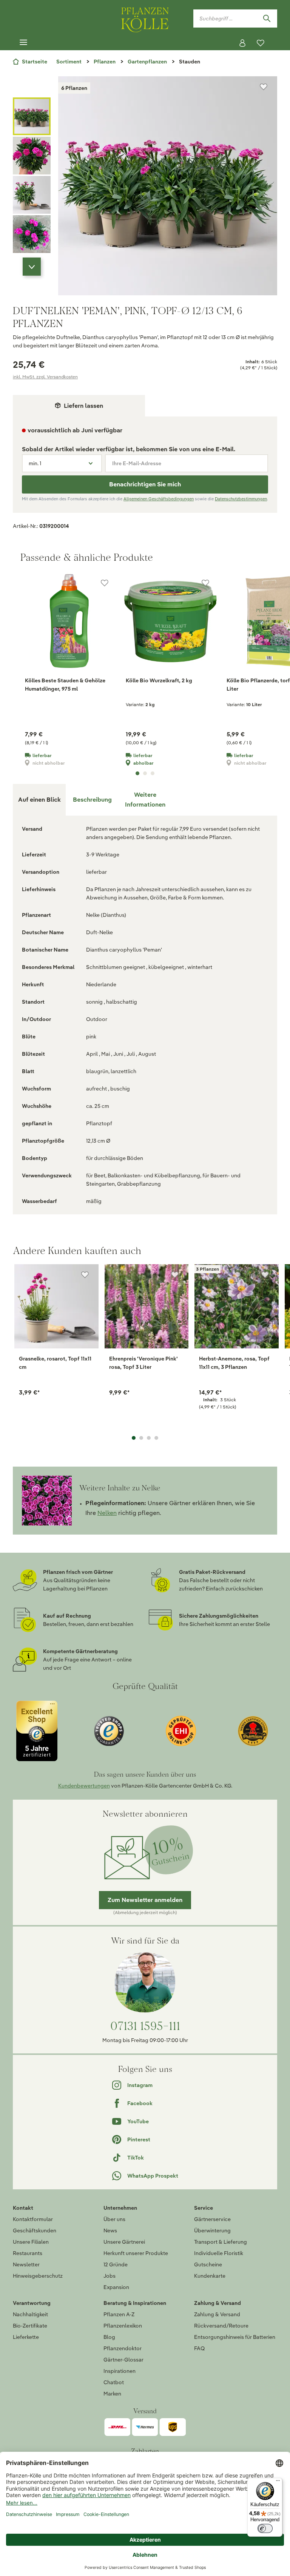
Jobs (110, 2276)
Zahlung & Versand (217, 2314)
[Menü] (23, 43)
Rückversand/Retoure (221, 2326)
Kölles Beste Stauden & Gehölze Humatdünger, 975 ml (65, 685)
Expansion (116, 2287)
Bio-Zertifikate (30, 2326)
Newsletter (26, 2264)
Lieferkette (26, 2337)
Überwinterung (212, 2230)
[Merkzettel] (261, 43)
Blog (109, 2337)
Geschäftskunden (35, 2230)
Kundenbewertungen (84, 1786)
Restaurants (28, 2253)
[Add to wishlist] (85, 1275)
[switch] (265, 2528)
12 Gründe (116, 2264)
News (110, 2230)
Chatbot (114, 2382)
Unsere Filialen (31, 2242)
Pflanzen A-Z (119, 2314)
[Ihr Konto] (242, 43)
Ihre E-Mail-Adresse (137, 463)
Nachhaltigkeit (30, 2314)
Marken (112, 2394)
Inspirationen (120, 2371)
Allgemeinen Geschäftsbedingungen (159, 499)
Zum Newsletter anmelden (145, 1900)
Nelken (107, 1513)
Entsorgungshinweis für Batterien (235, 2337)
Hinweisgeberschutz (38, 2276)
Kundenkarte (210, 2276)
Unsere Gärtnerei (124, 2242)
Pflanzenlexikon (123, 2326)
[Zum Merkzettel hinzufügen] (264, 87)
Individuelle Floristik (219, 2253)
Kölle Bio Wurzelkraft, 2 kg (159, 680)
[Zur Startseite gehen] (145, 18)
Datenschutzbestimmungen (241, 499)
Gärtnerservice (212, 2219)
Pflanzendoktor (123, 2348)
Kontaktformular (33, 2219)
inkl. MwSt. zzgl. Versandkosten (45, 377)
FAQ (199, 2348)
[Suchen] (267, 19)
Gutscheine (208, 2264)
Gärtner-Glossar (123, 2360)
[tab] (92, 800)
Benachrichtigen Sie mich (145, 484)
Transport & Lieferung (221, 2242)
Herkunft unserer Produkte (136, 2253)
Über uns (114, 2219)
